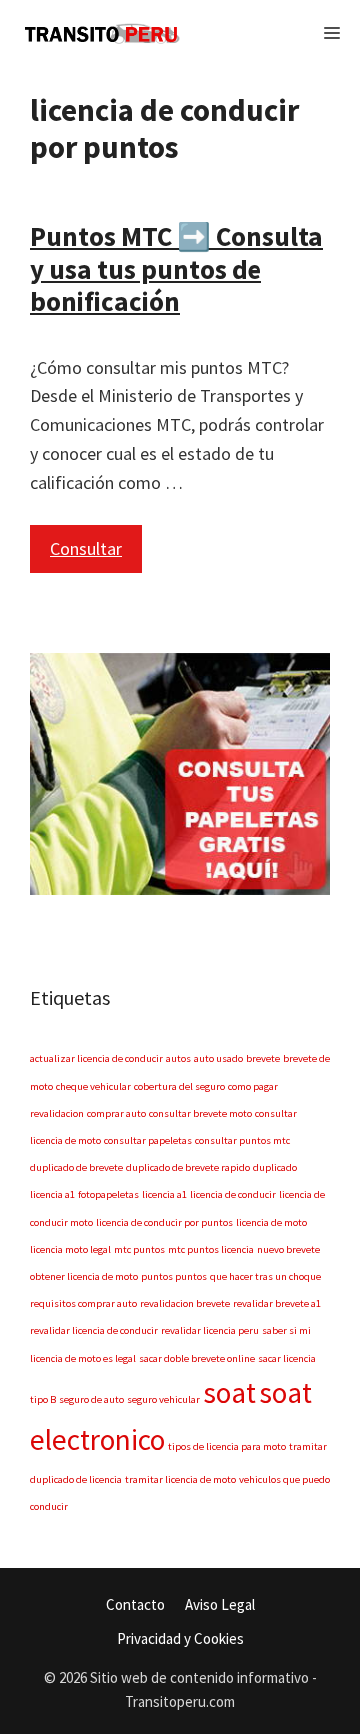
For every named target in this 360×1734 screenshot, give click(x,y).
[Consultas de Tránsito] (103, 33)
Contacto (135, 1604)
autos (178, 1058)
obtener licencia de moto (84, 1276)
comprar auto (116, 1113)
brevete (263, 1058)
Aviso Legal (220, 1604)
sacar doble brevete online (197, 1358)
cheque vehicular (93, 1086)
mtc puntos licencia (211, 1249)
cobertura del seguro (179, 1086)
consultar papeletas (148, 1140)
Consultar (86, 548)
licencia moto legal (70, 1249)
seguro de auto (91, 1399)
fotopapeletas (108, 1194)
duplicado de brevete (76, 1167)
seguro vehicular (163, 1399)
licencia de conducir (233, 1194)
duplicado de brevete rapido (188, 1167)
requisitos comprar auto (83, 1303)
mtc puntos (139, 1249)
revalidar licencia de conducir (94, 1330)
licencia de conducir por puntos (164, 1222)
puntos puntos (174, 1276)
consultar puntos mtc (242, 1140)
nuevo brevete (288, 1249)
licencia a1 (164, 1194)
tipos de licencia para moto (227, 1446)
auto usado (218, 1058)
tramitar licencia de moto (180, 1479)
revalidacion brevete (185, 1303)
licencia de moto (271, 1222)
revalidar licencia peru (210, 1330)
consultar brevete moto (200, 1113)
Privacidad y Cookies (180, 1638)
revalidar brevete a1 (277, 1303)
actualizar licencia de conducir (96, 1058)
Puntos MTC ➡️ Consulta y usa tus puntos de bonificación (176, 268)
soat (229, 1392)
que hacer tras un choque (265, 1276)
